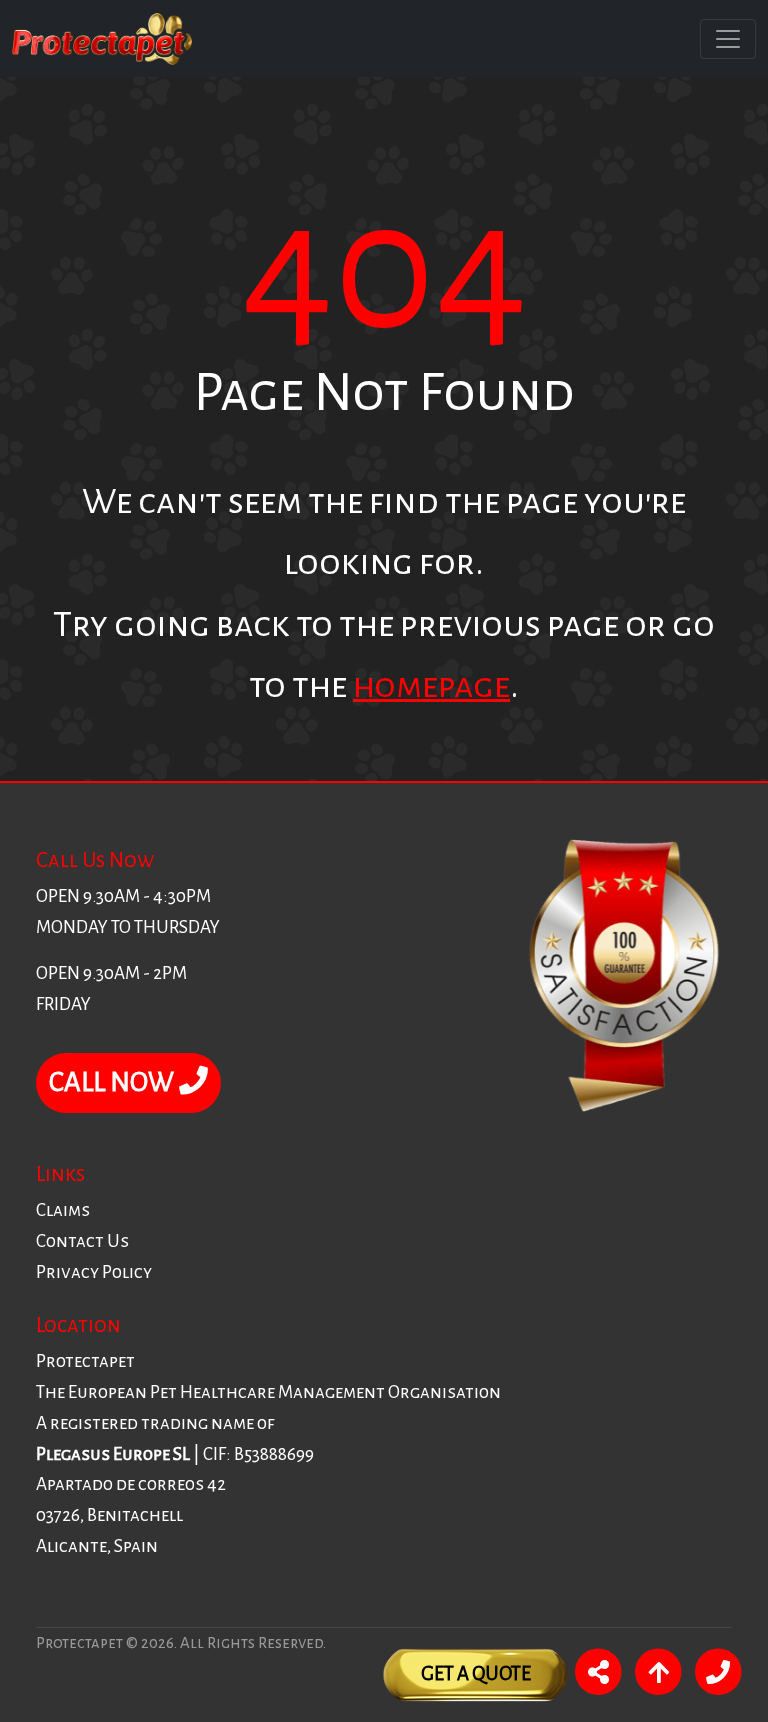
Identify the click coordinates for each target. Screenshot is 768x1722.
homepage (431, 685)
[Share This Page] (598, 1675)
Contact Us (82, 1241)
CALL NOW (114, 1082)
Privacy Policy (94, 1272)
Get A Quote (476, 1673)
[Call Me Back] (718, 1675)
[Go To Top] (658, 1675)
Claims (63, 1210)
